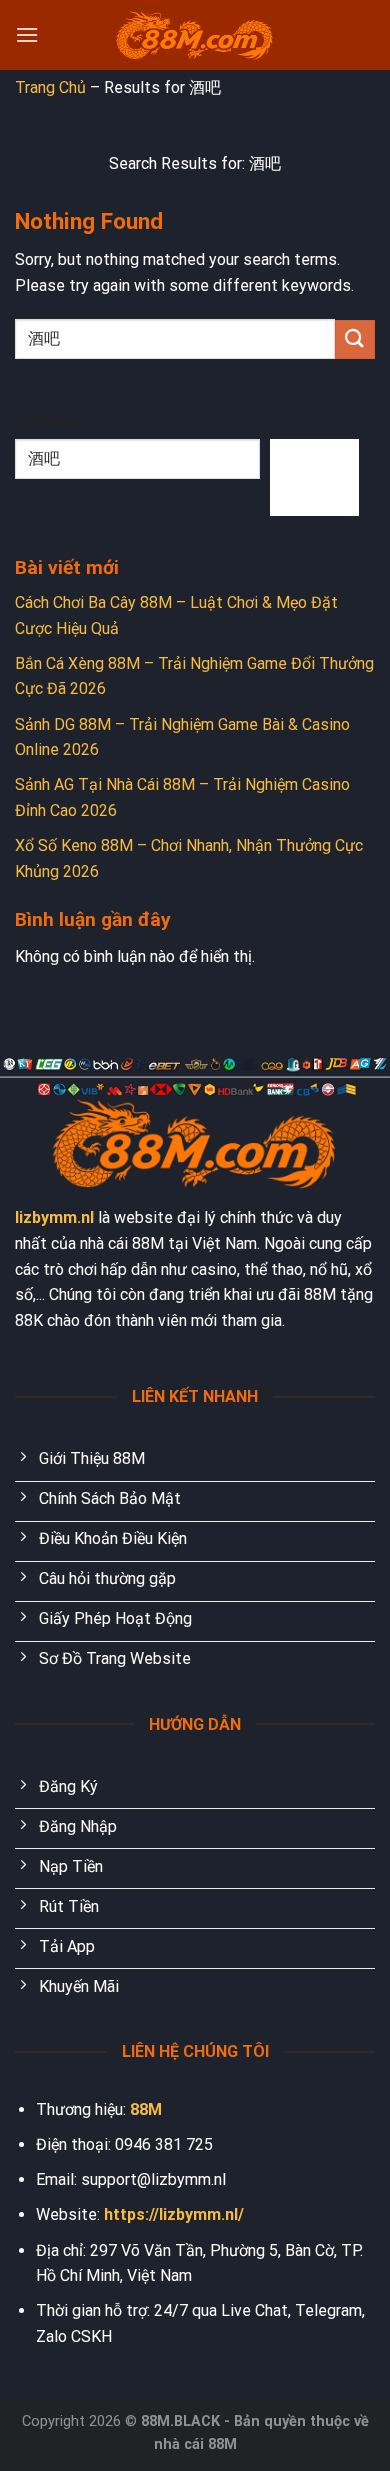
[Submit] (355, 339)
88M (146, 2109)
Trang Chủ (50, 87)
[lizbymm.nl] (195, 35)
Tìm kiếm (46, 421)
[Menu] (27, 34)
